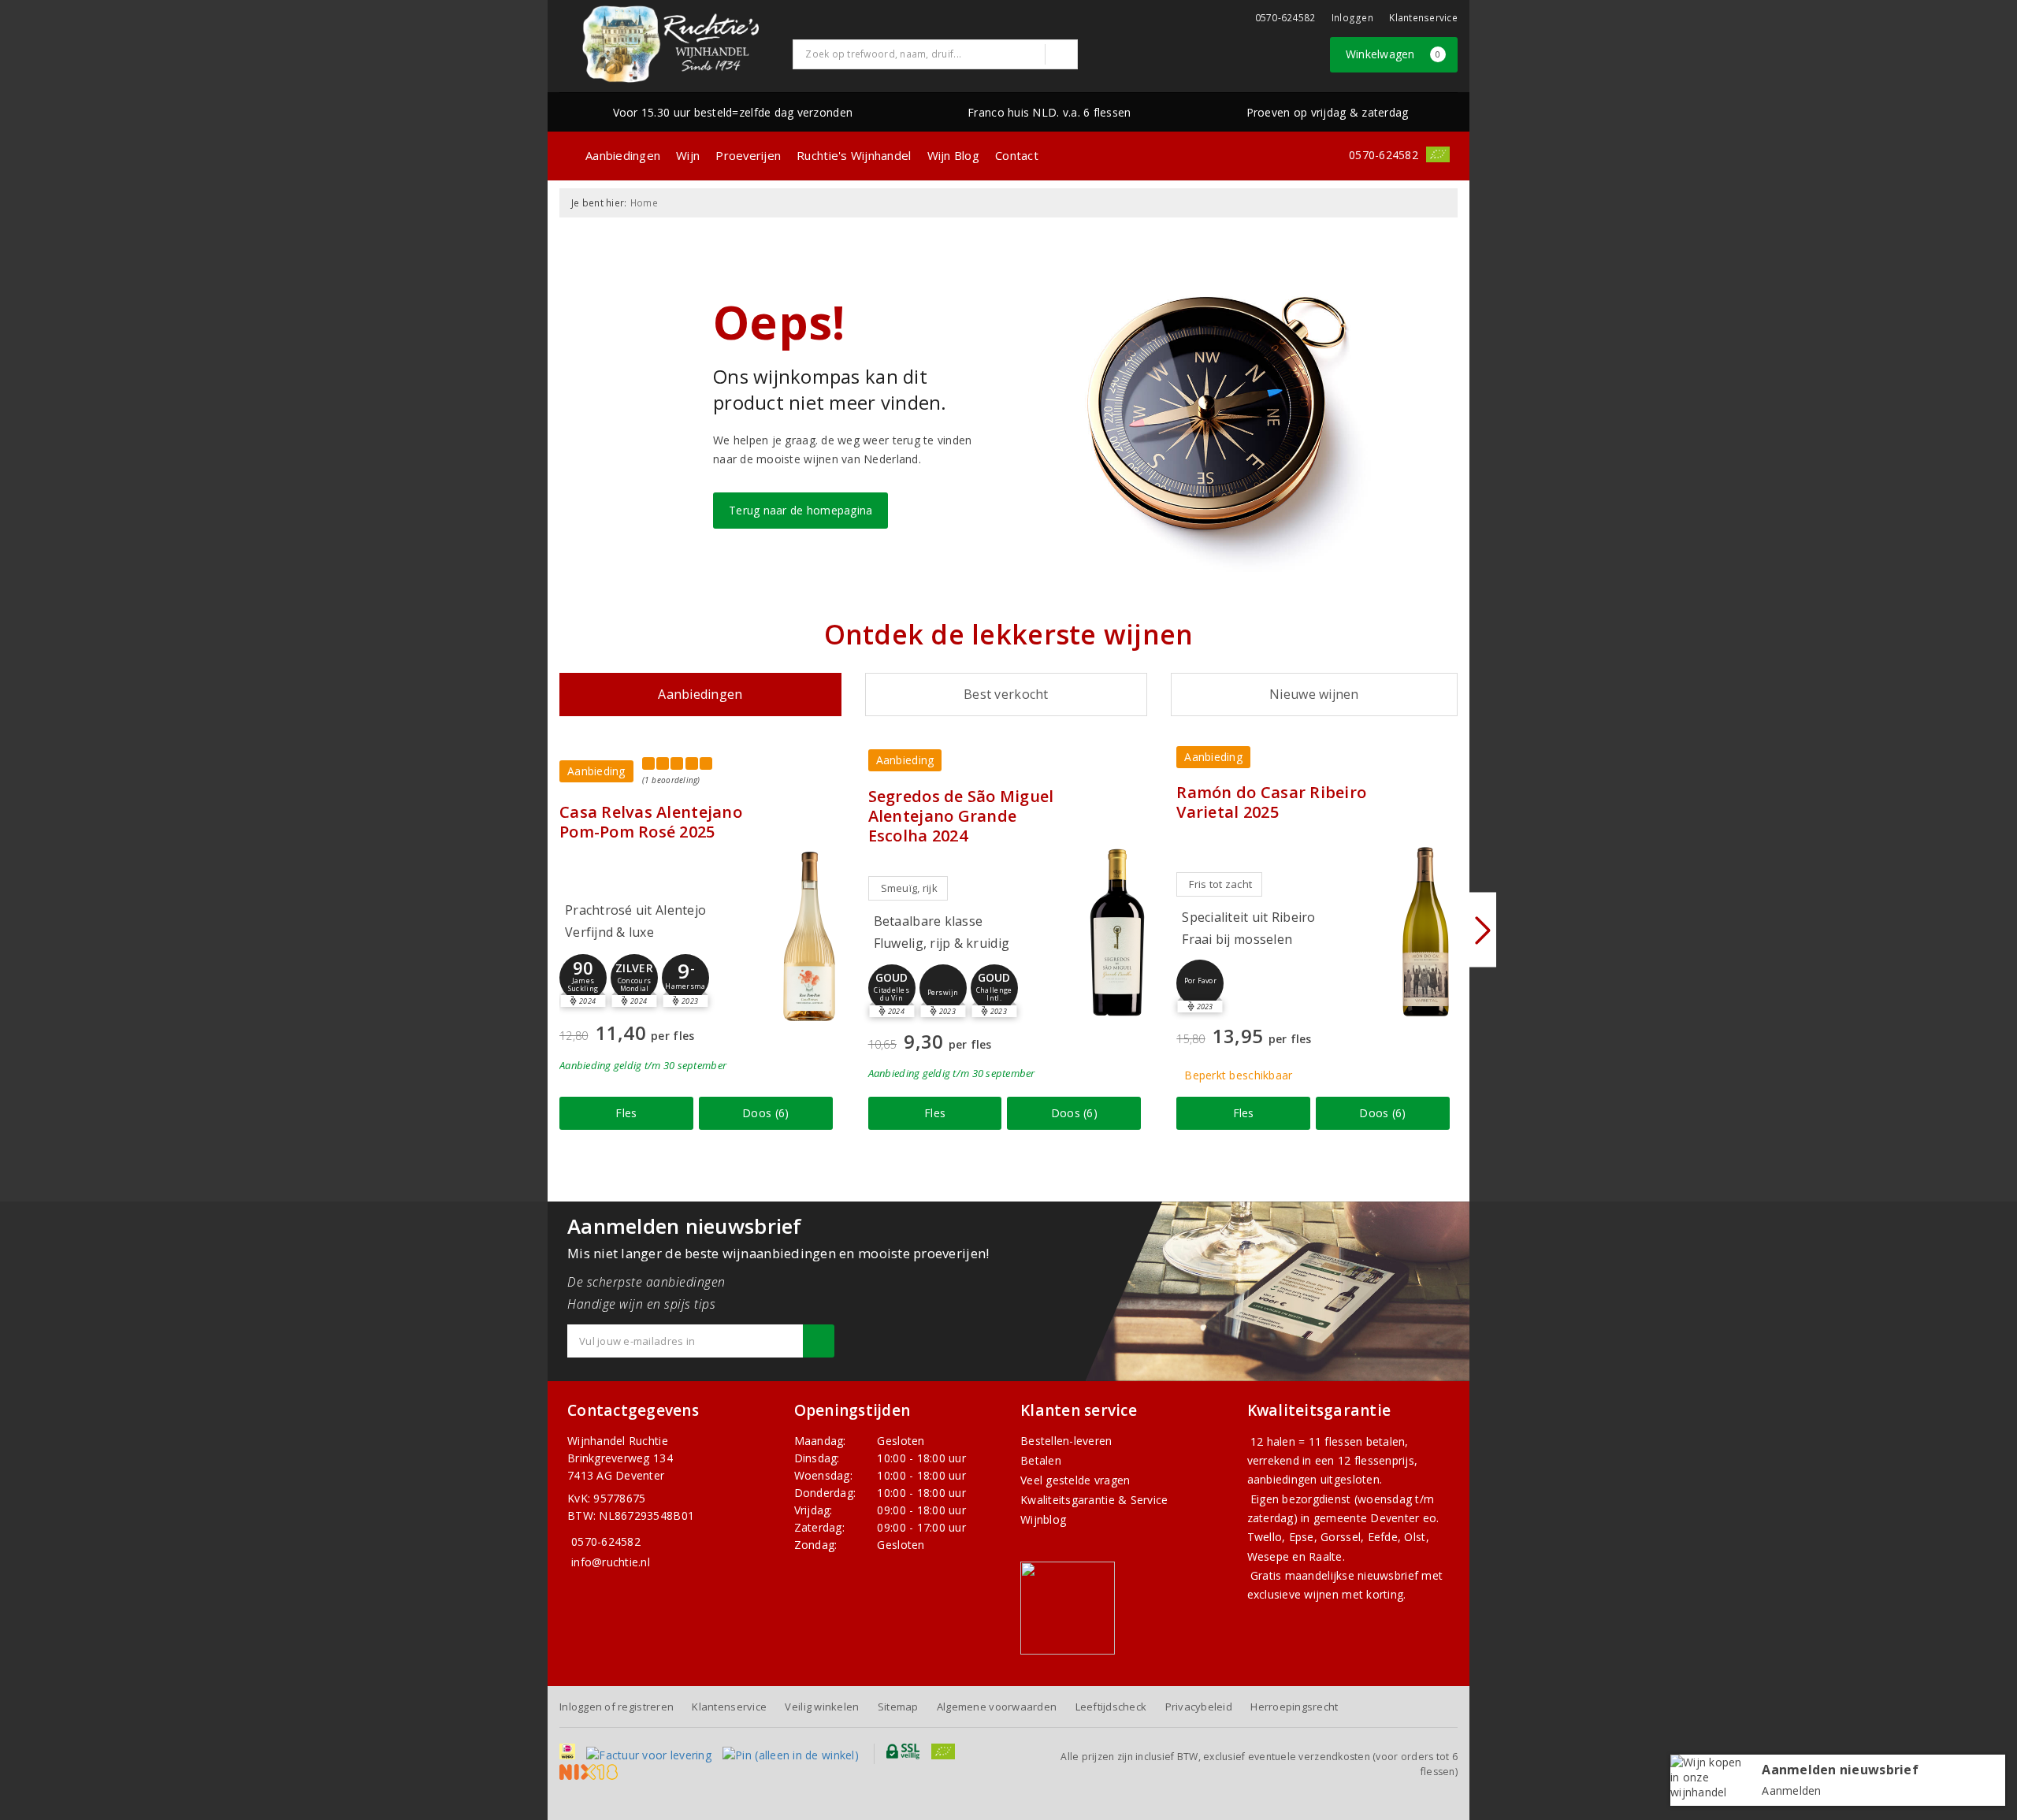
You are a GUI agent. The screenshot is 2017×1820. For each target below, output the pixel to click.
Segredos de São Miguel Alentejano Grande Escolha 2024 (961, 816)
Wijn (688, 155)
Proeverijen (748, 155)
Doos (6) (765, 1113)
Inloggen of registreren (617, 1707)
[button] (583, 978)
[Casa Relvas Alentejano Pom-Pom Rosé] (809, 936)
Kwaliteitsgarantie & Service (1094, 1500)
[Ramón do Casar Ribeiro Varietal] (1426, 932)
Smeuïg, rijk (909, 888)
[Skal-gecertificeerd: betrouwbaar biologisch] (1438, 154)
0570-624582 (1285, 18)
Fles (626, 1113)
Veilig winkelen (822, 1707)
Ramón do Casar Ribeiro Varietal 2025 (1271, 802)
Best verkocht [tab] (1006, 694)
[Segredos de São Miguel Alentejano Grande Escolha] (1117, 932)
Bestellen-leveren (1066, 1441)
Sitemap (898, 1707)
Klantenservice (1423, 18)
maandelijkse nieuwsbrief (1352, 1575)
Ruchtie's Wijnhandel (854, 155)
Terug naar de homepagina (800, 510)
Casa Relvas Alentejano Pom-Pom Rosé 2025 (651, 822)
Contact (1017, 155)
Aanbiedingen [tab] (700, 694)
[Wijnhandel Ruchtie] (670, 44)
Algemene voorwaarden (997, 1707)
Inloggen (1352, 18)
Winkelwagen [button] (1393, 54)
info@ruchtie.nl (611, 1562)
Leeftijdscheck (1111, 1707)
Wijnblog (1043, 1519)
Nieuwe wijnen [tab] (1314, 694)
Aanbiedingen (623, 155)
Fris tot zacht (1220, 884)
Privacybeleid (1199, 1707)
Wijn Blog (953, 155)
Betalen (1041, 1460)
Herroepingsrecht (1294, 1707)
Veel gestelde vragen (1075, 1480)
